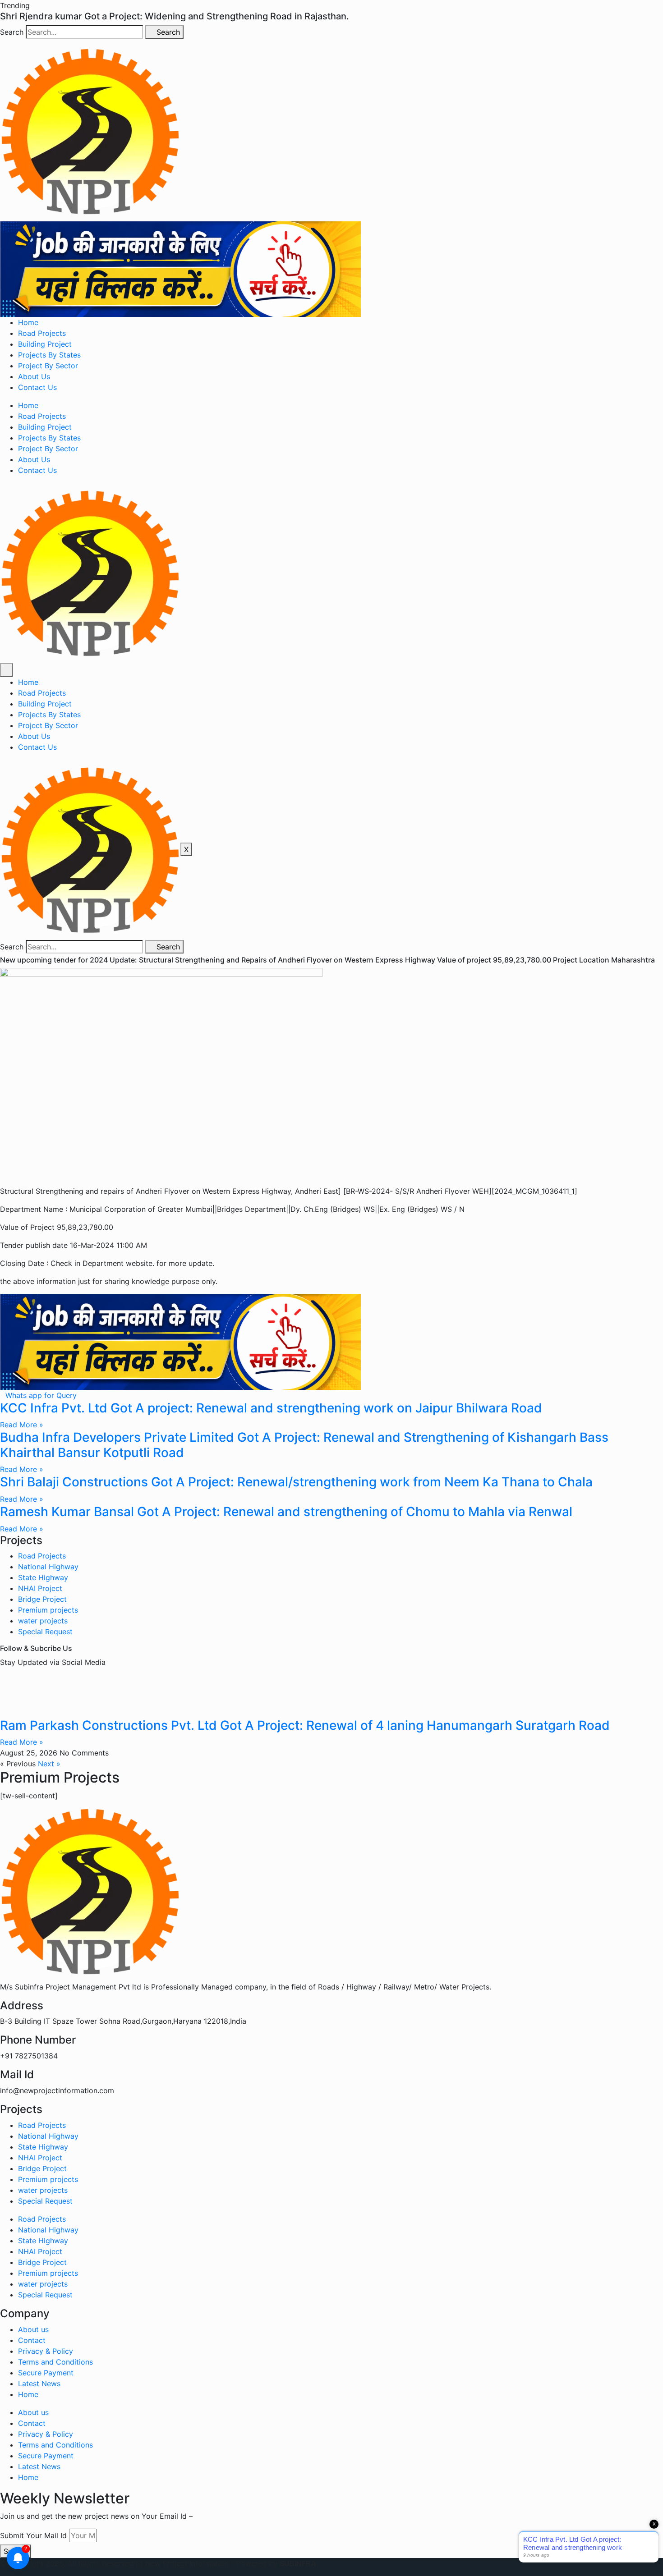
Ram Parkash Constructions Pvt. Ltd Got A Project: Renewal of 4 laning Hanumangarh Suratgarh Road (305, 1725)
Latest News (39, 2383)
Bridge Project (42, 1599)
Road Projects (42, 333)
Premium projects (48, 1610)
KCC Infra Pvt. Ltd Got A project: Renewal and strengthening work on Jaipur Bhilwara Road (271, 1408)
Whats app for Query (41, 1395)
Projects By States (49, 355)
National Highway (48, 1567)
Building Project (45, 344)
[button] (15, 5)
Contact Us (37, 387)
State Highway (43, 1577)
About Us (34, 376)
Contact (32, 2340)
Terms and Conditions (55, 2362)
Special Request (45, 1632)
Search (12, 32)
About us (33, 2329)
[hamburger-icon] (6, 670)
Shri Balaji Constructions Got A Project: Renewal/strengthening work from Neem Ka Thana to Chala (296, 1482)
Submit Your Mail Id (33, 2535)
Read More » (22, 1425)
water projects (43, 1621)
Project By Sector (48, 366)
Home (28, 322)
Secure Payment (46, 2373)
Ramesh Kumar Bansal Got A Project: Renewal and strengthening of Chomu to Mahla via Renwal (286, 1512)
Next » (49, 1764)
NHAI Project (40, 1588)
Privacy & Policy (46, 2351)
